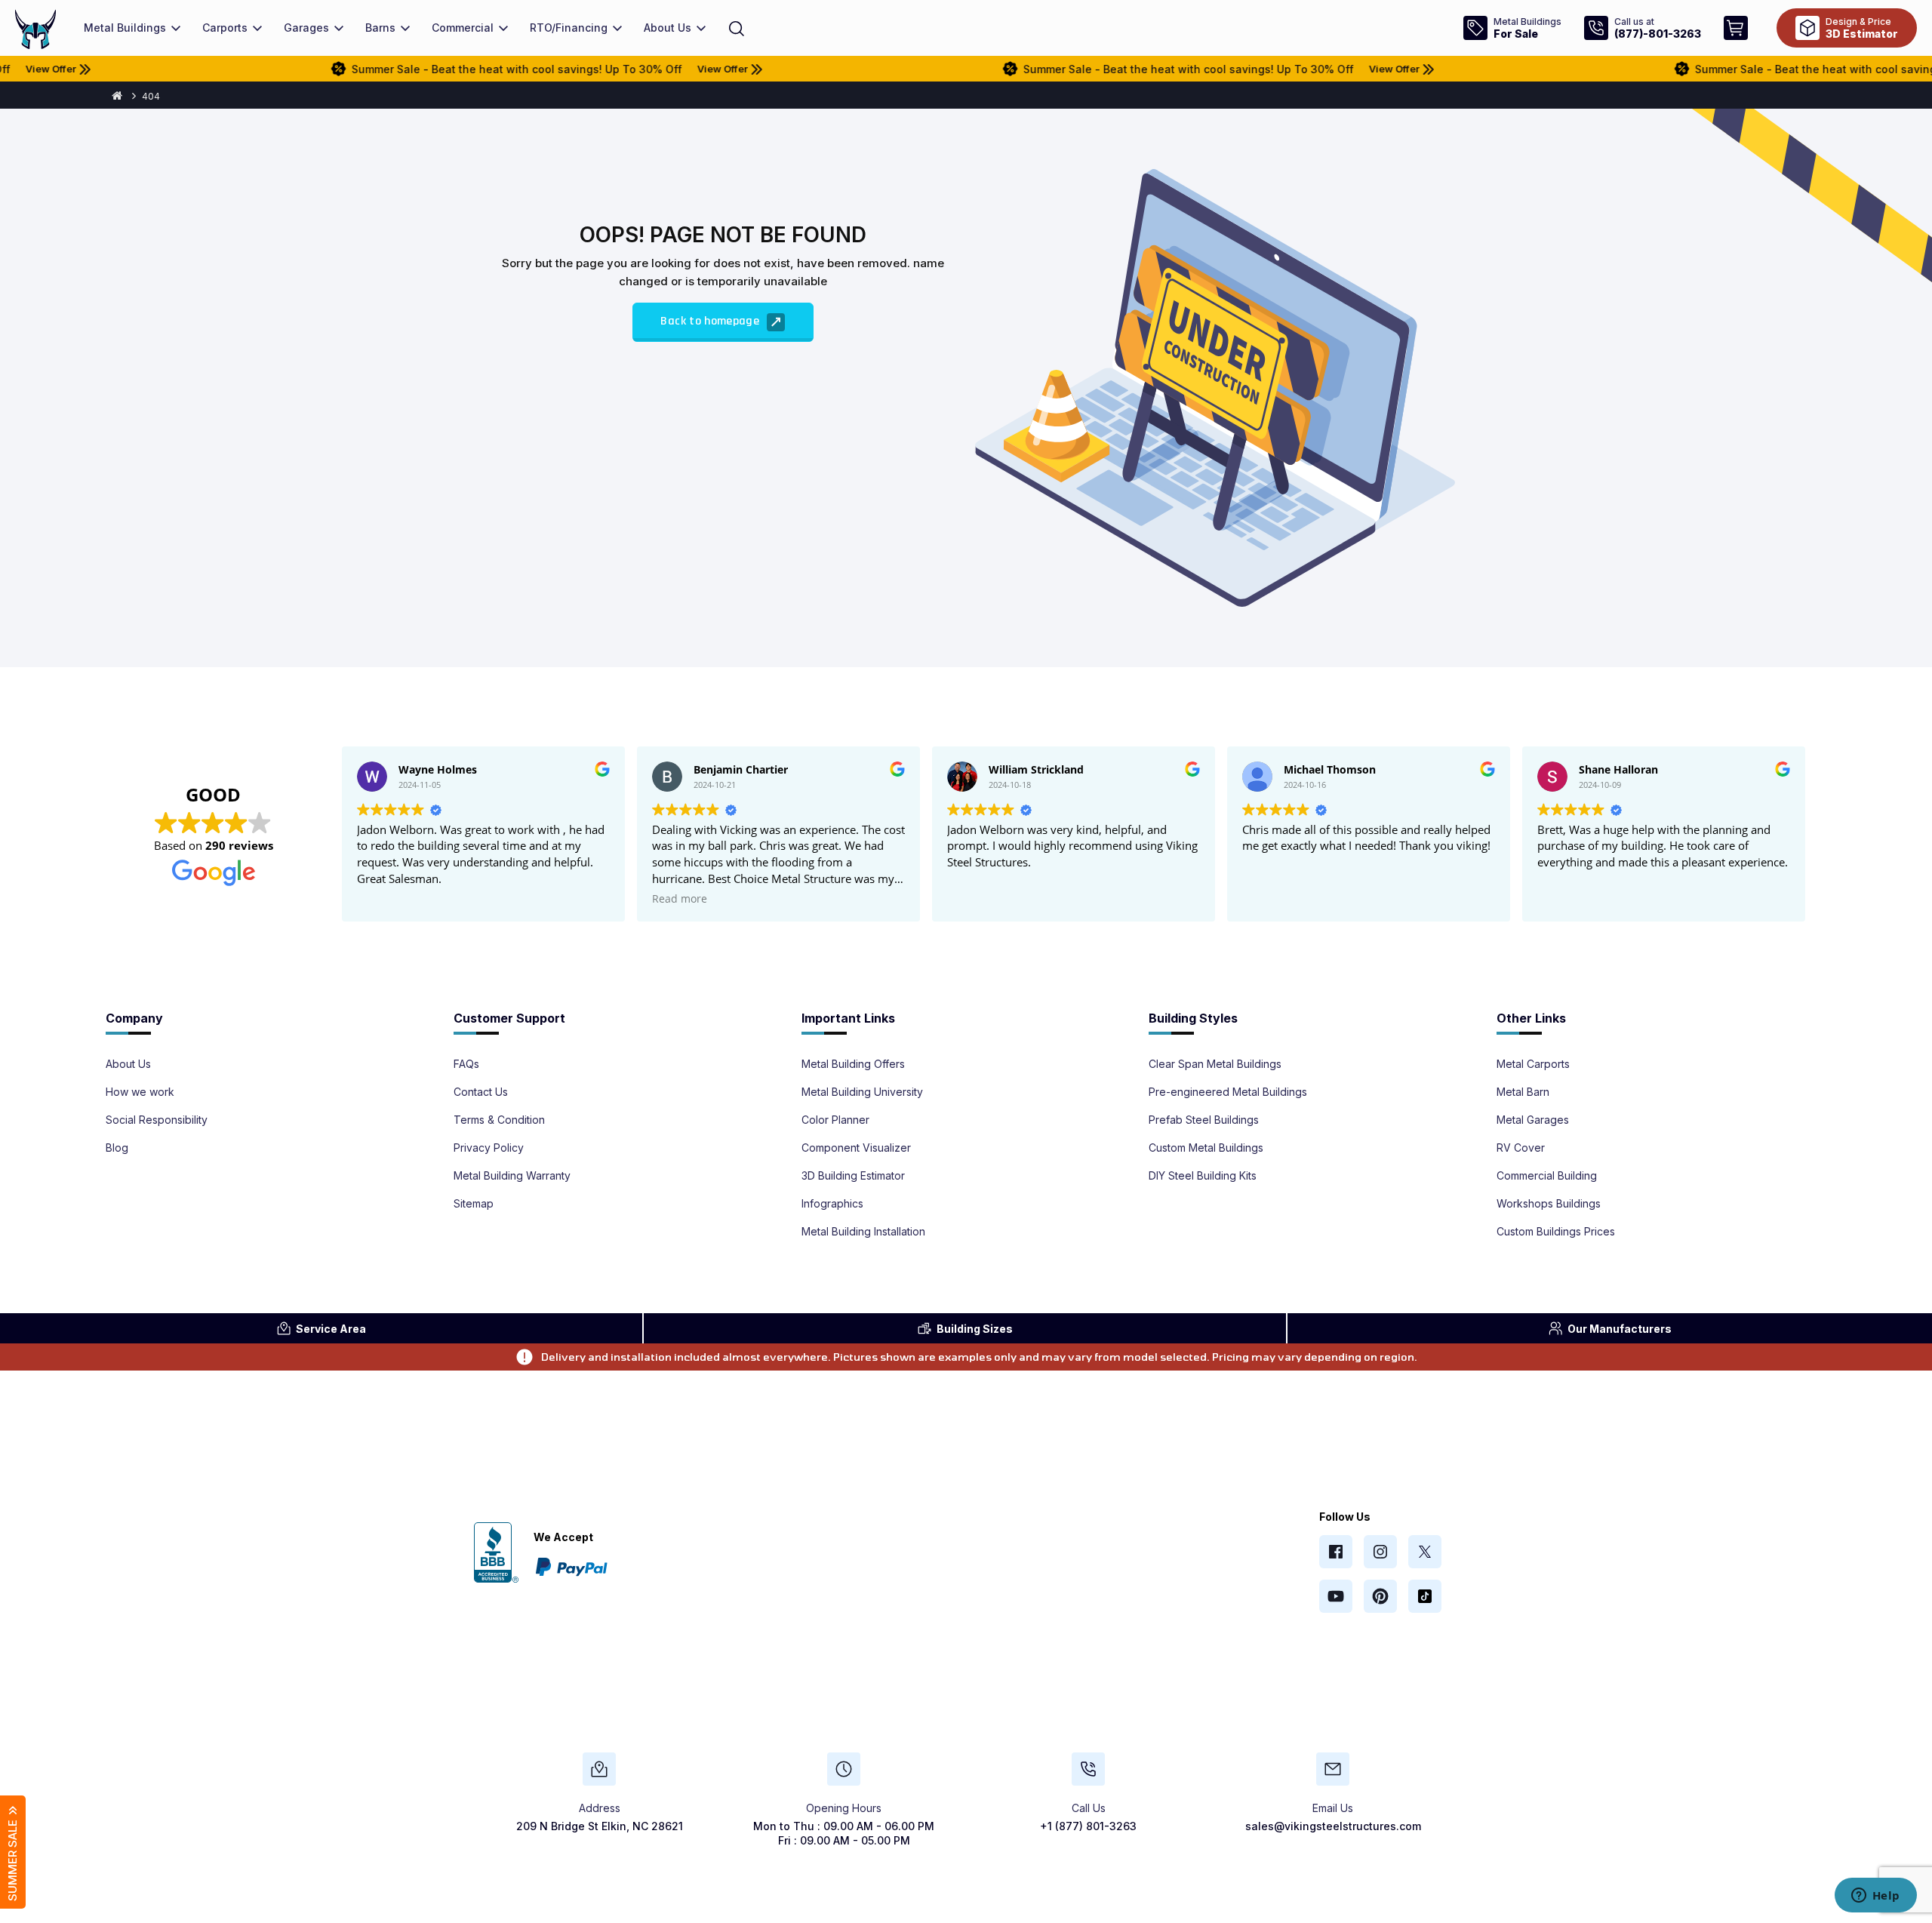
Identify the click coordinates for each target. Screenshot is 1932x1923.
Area (331, 1329)
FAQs (466, 1064)
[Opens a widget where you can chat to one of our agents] (1875, 1897)
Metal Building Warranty (512, 1176)
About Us (128, 1064)
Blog (117, 1148)
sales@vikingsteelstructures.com (1333, 1826)
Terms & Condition (499, 1120)
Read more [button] (680, 899)
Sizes (975, 1329)
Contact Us (481, 1092)
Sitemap (474, 1204)
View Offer (640, 69)
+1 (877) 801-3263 (1088, 1826)
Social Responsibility (157, 1120)
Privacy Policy (489, 1148)
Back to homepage (711, 321)
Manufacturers (1620, 1329)
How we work (140, 1092)
